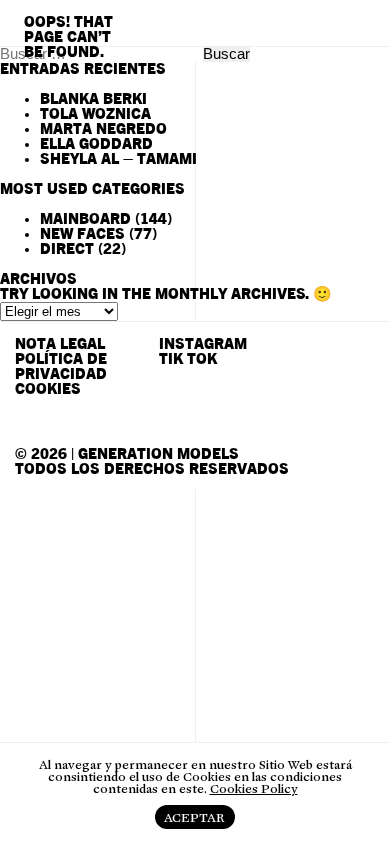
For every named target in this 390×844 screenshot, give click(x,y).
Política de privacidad (61, 367)
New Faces (82, 234)
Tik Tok (188, 359)
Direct (67, 249)
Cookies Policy (254, 789)
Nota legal (60, 344)
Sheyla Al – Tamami (118, 159)
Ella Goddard (96, 144)
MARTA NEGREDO (103, 129)
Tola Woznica (95, 114)
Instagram (203, 344)
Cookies (48, 389)
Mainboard (85, 219)
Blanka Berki (93, 99)
